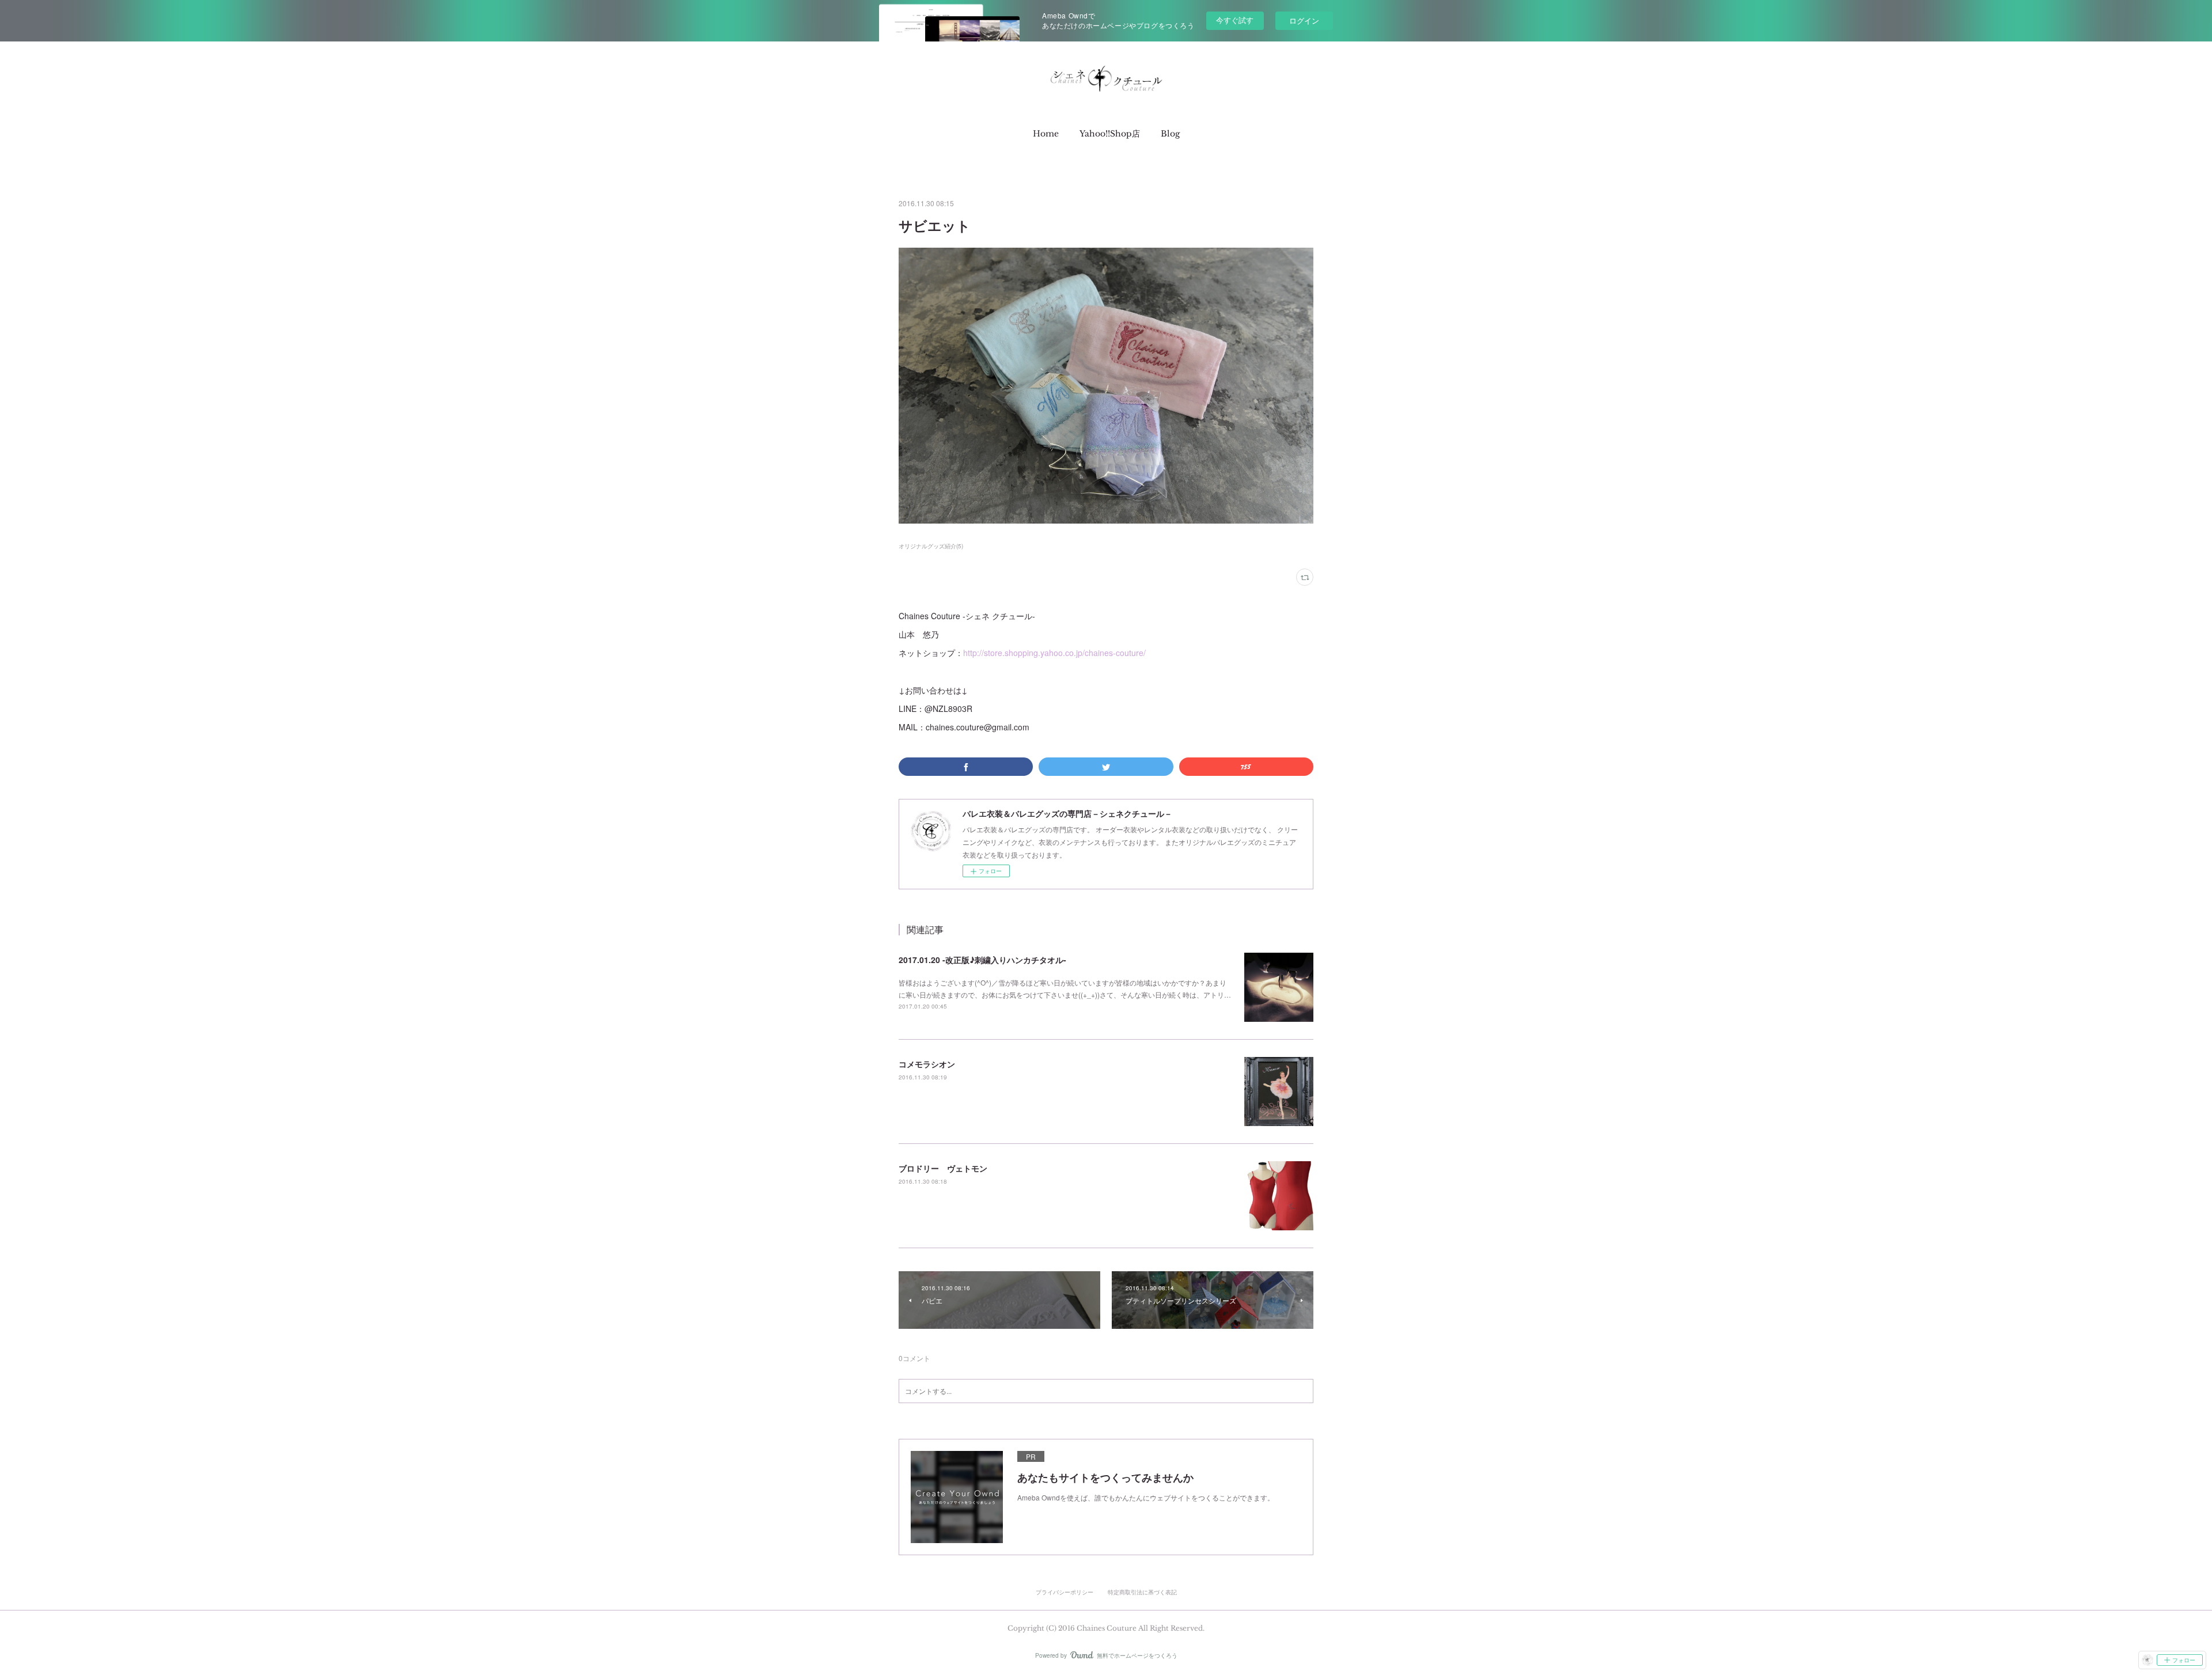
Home (1046, 134)
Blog (1170, 134)
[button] (1046, 134)
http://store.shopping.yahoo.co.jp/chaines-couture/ (1054, 653)
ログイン (1304, 20)
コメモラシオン (927, 1064)
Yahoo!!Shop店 (1110, 134)
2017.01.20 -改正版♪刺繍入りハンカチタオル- (982, 960)
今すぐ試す (1235, 20)
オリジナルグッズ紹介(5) (931, 546)
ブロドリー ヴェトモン (943, 1168)
